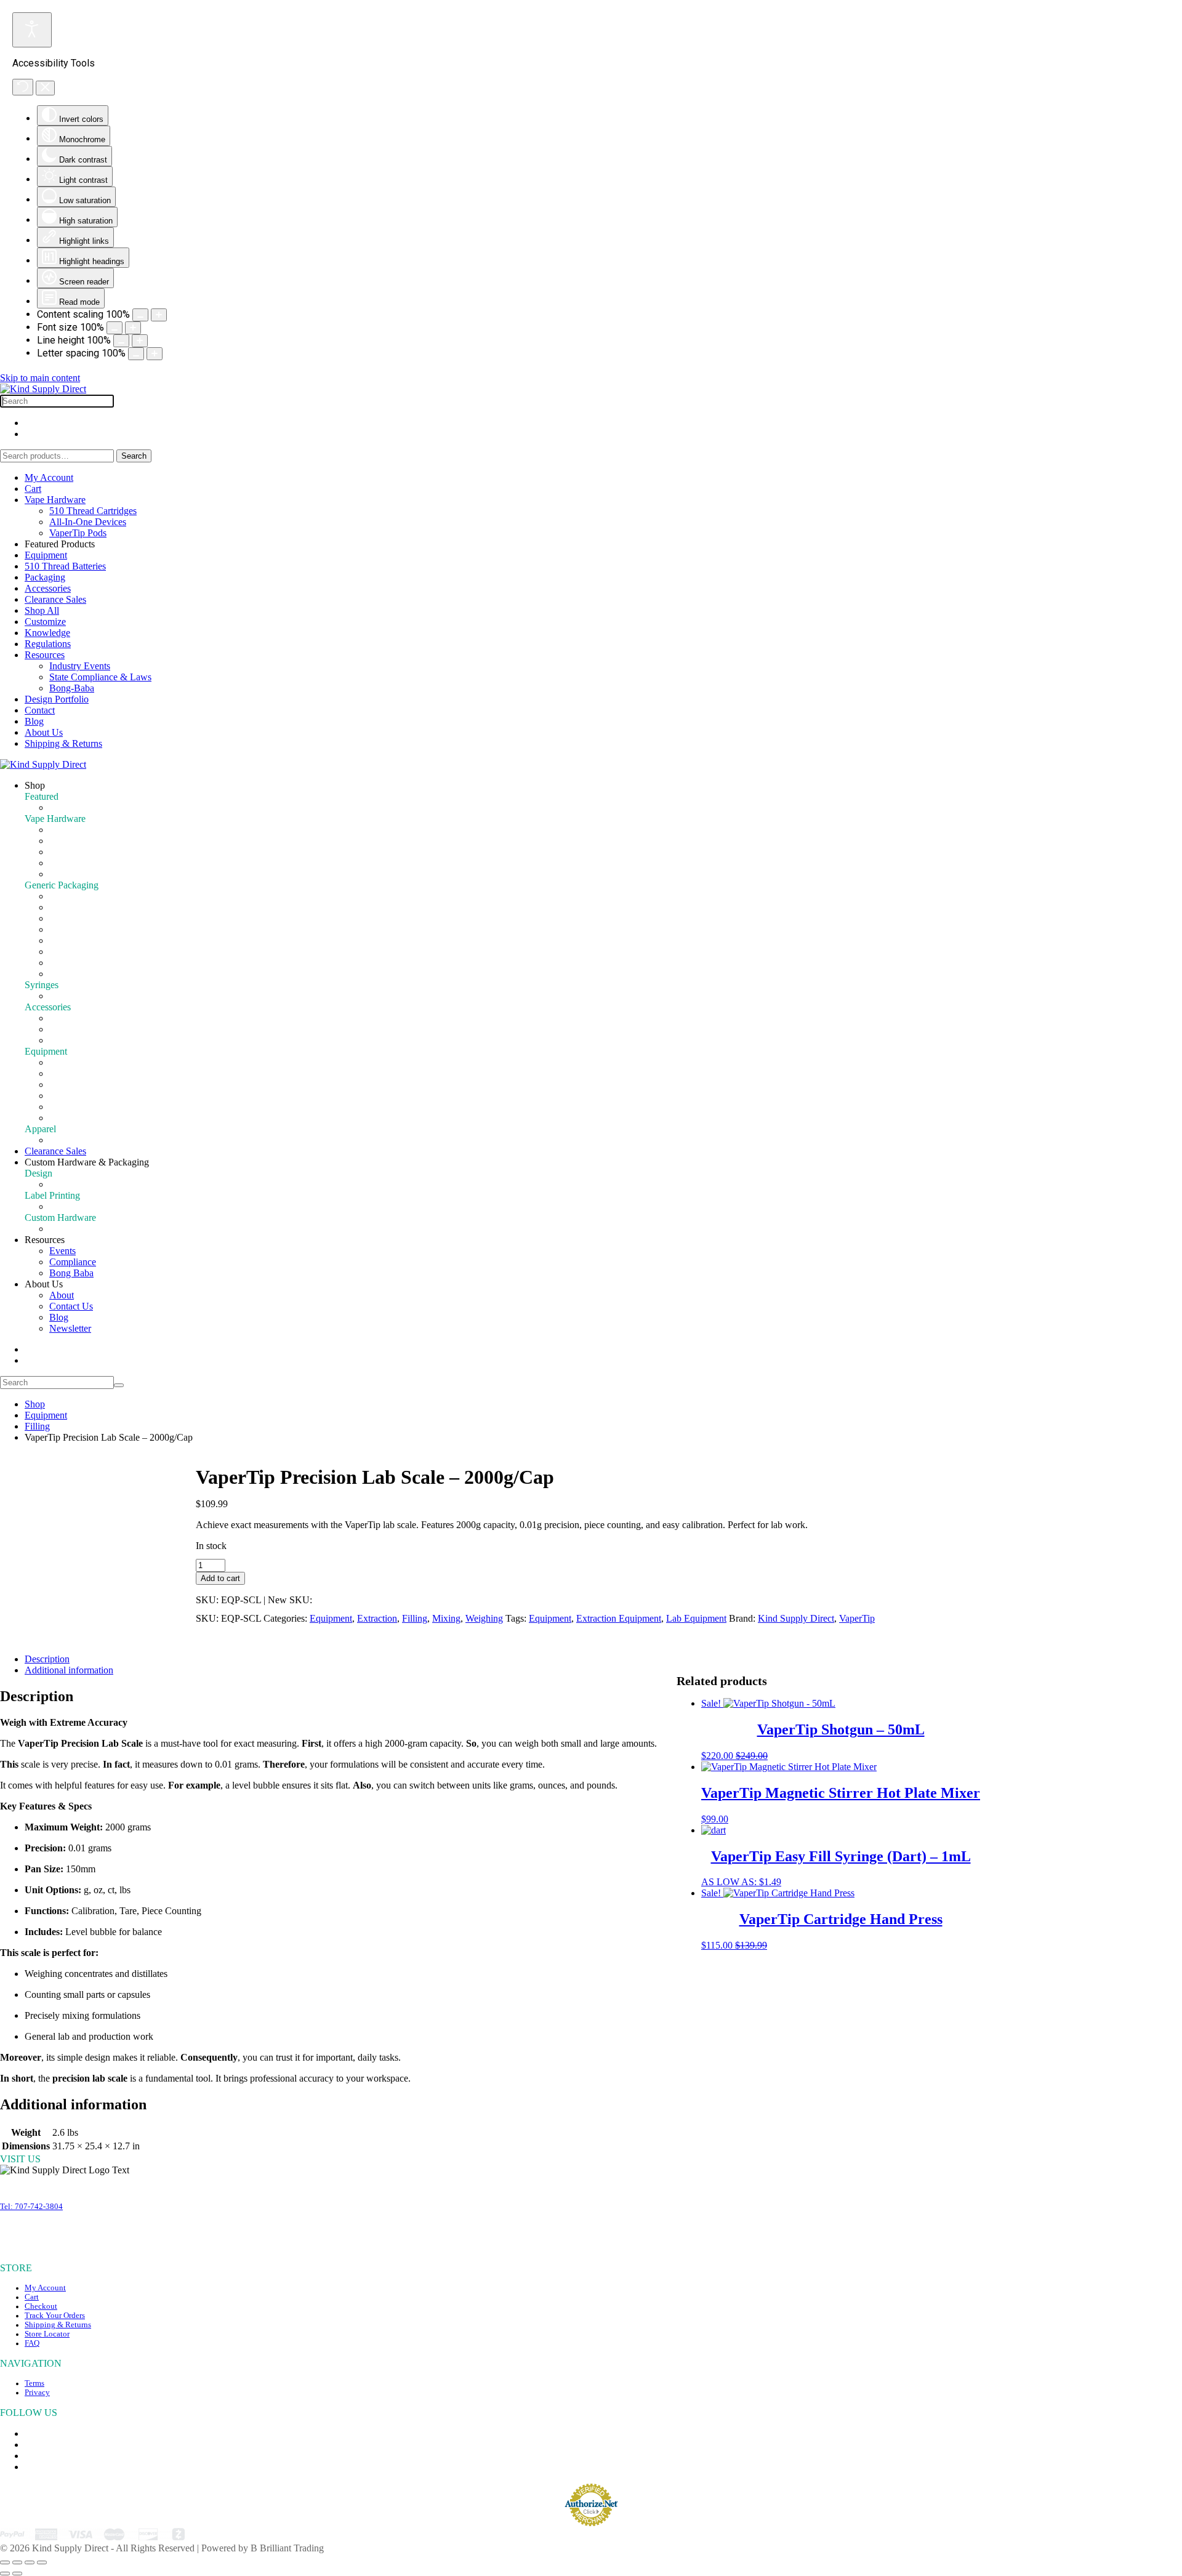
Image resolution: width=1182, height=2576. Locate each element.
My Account (49, 477)
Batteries (66, 852)
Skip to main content (40, 378)
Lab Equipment (696, 1618)
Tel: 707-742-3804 (31, 2207)
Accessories (48, 588)
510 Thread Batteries (65, 566)
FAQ (32, 2343)
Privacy (37, 2393)
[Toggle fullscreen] (17, 2562)
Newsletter (70, 1328)
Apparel (65, 1140)
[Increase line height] (140, 341)
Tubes (61, 918)
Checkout (41, 2306)
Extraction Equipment (619, 1618)
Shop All (42, 610)
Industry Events (80, 666)
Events (62, 1251)
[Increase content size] (159, 315)
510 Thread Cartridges (93, 511)
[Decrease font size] (115, 328)
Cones (62, 1018)
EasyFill (65, 996)
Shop (35, 1404)
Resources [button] (45, 1240)
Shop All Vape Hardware (98, 874)
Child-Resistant (79, 952)
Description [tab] (47, 1659)
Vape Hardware (55, 500)
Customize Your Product (97, 1206)
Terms (34, 2383)
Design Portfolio (57, 699)
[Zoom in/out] (5, 2562)
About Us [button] (44, 1284)
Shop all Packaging (87, 974)
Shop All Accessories (90, 1040)
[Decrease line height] (121, 341)
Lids (58, 907)
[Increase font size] (133, 328)
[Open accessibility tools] (32, 30)
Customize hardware (89, 863)
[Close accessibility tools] (45, 88)
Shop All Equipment (89, 1118)
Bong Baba (71, 1273)
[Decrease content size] (140, 315)
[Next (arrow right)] (17, 2574)
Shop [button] (35, 785)
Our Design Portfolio (90, 1184)
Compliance (73, 1262)
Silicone (65, 1029)
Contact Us (71, 1306)
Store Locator (47, 2334)
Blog (34, 721)
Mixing (63, 1085)
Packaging (45, 577)
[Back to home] (43, 389)
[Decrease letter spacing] (136, 354)
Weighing (68, 1096)
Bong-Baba (72, 688)
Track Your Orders (55, 2316)
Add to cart (220, 1578)
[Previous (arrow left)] (5, 2574)
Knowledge (47, 633)
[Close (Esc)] (42, 2562)
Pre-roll (64, 1062)
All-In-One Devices (88, 522)
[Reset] (23, 87)
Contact (40, 710)
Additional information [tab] (69, 1670)
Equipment (46, 555)
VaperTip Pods (78, 533)
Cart (33, 489)
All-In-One (71, 841)
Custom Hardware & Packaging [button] (87, 1162)
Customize (45, 622)
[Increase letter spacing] (155, 354)
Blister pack (72, 940)
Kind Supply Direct (796, 1618)
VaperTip (857, 1618)
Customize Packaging (91, 963)
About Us (44, 732)
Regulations (48, 644)
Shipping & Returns (63, 743)
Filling (62, 1073)
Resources (45, 655)
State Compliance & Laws (100, 677)
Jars (57, 896)
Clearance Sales (55, 599)
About (62, 1295)
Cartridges (69, 830)
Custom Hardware (85, 1229)
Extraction (69, 1107)
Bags (59, 929)
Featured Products (84, 807)
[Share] (30, 2562)
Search (134, 456)
